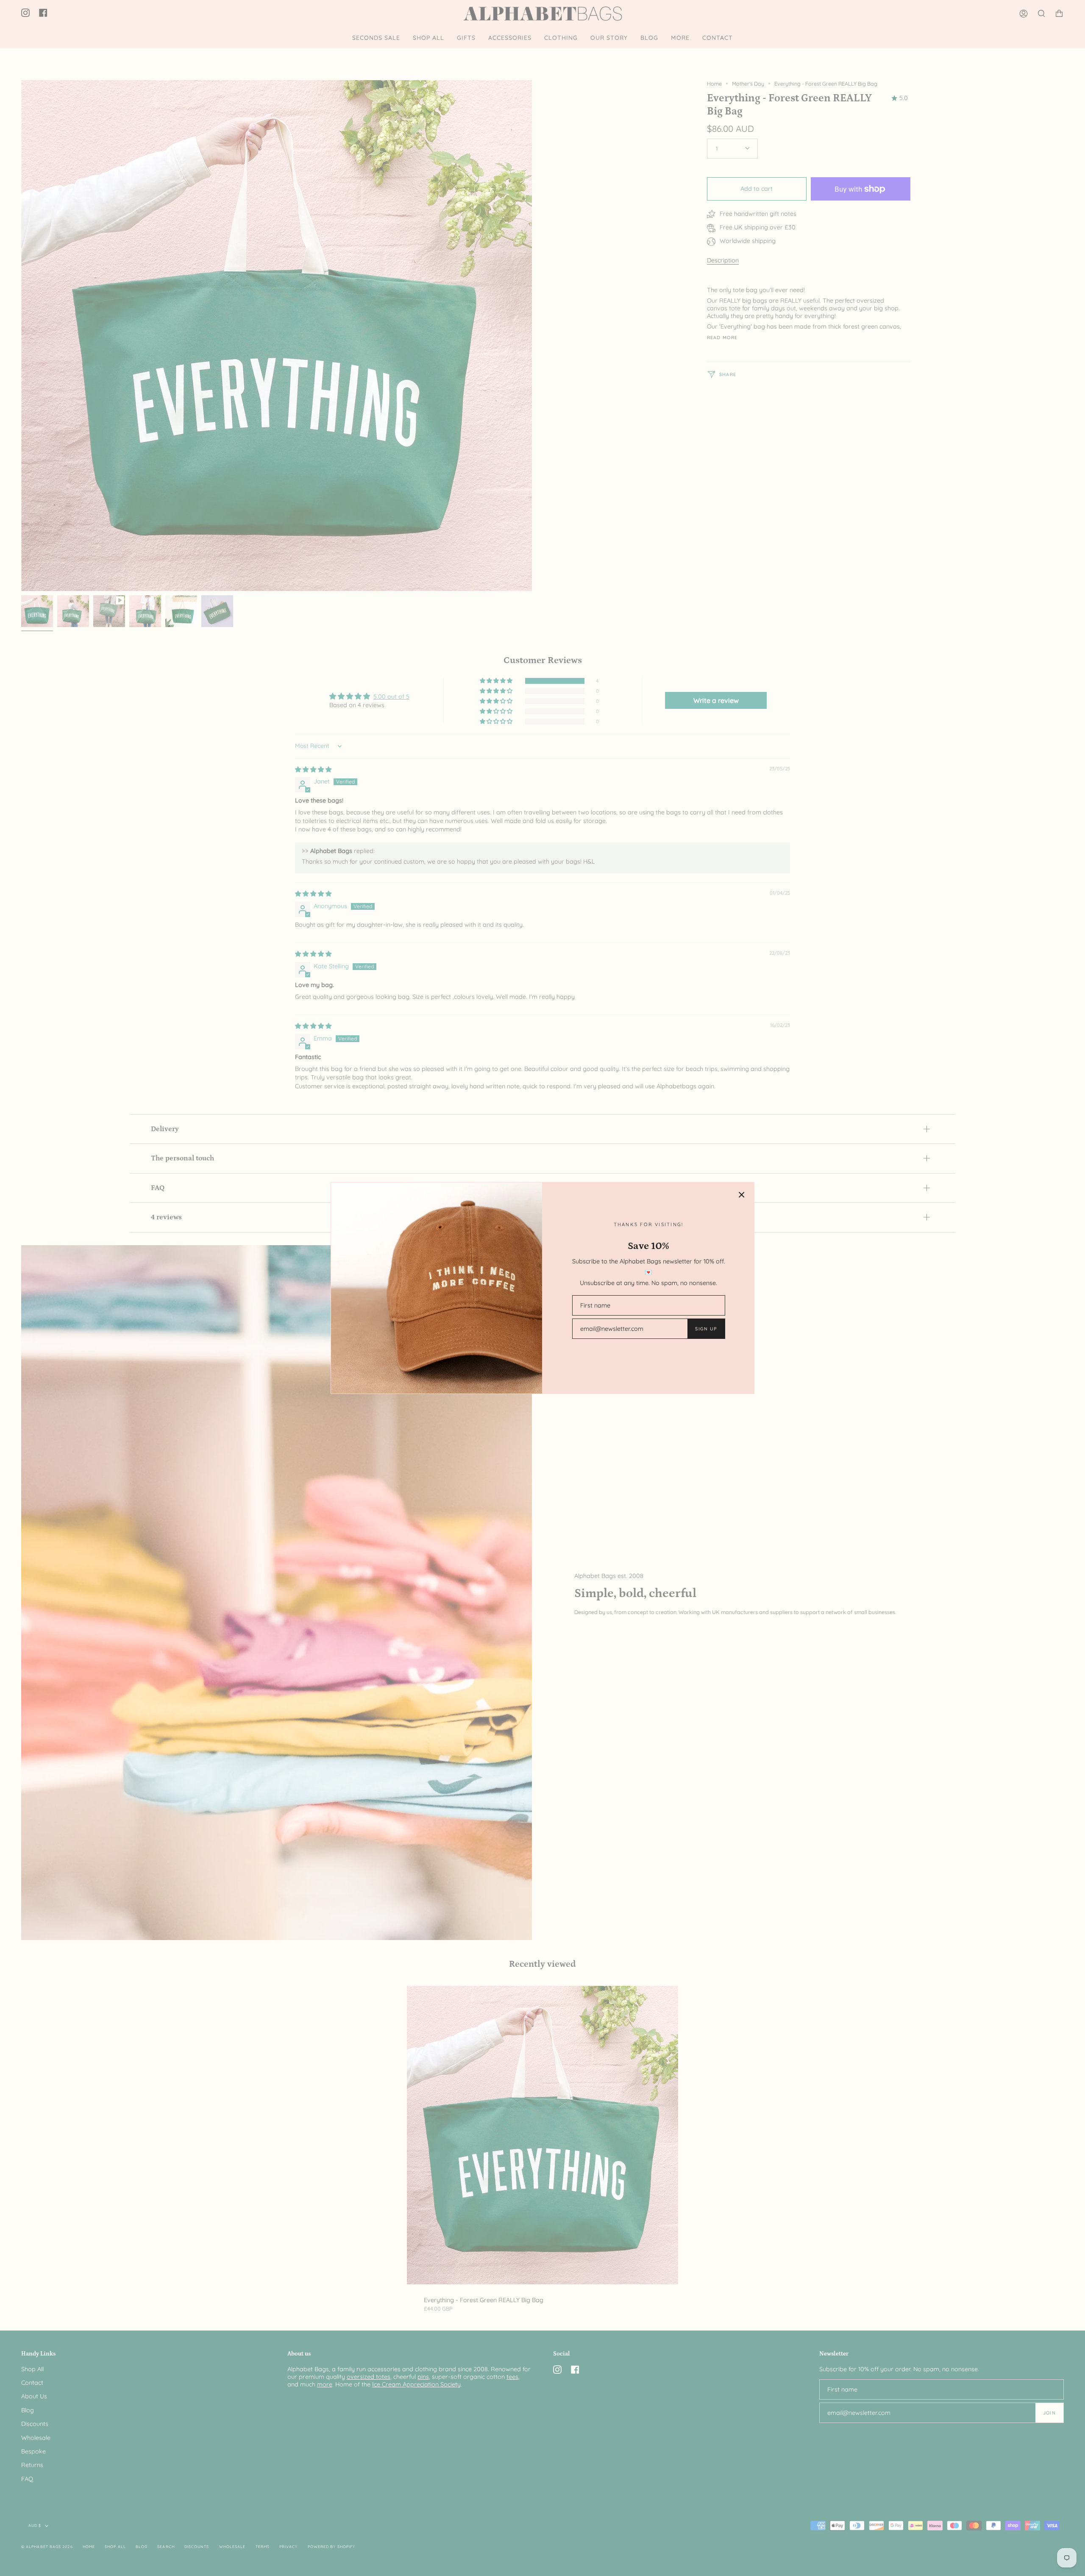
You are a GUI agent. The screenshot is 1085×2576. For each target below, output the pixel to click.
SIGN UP (706, 1329)
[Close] (742, 1195)
